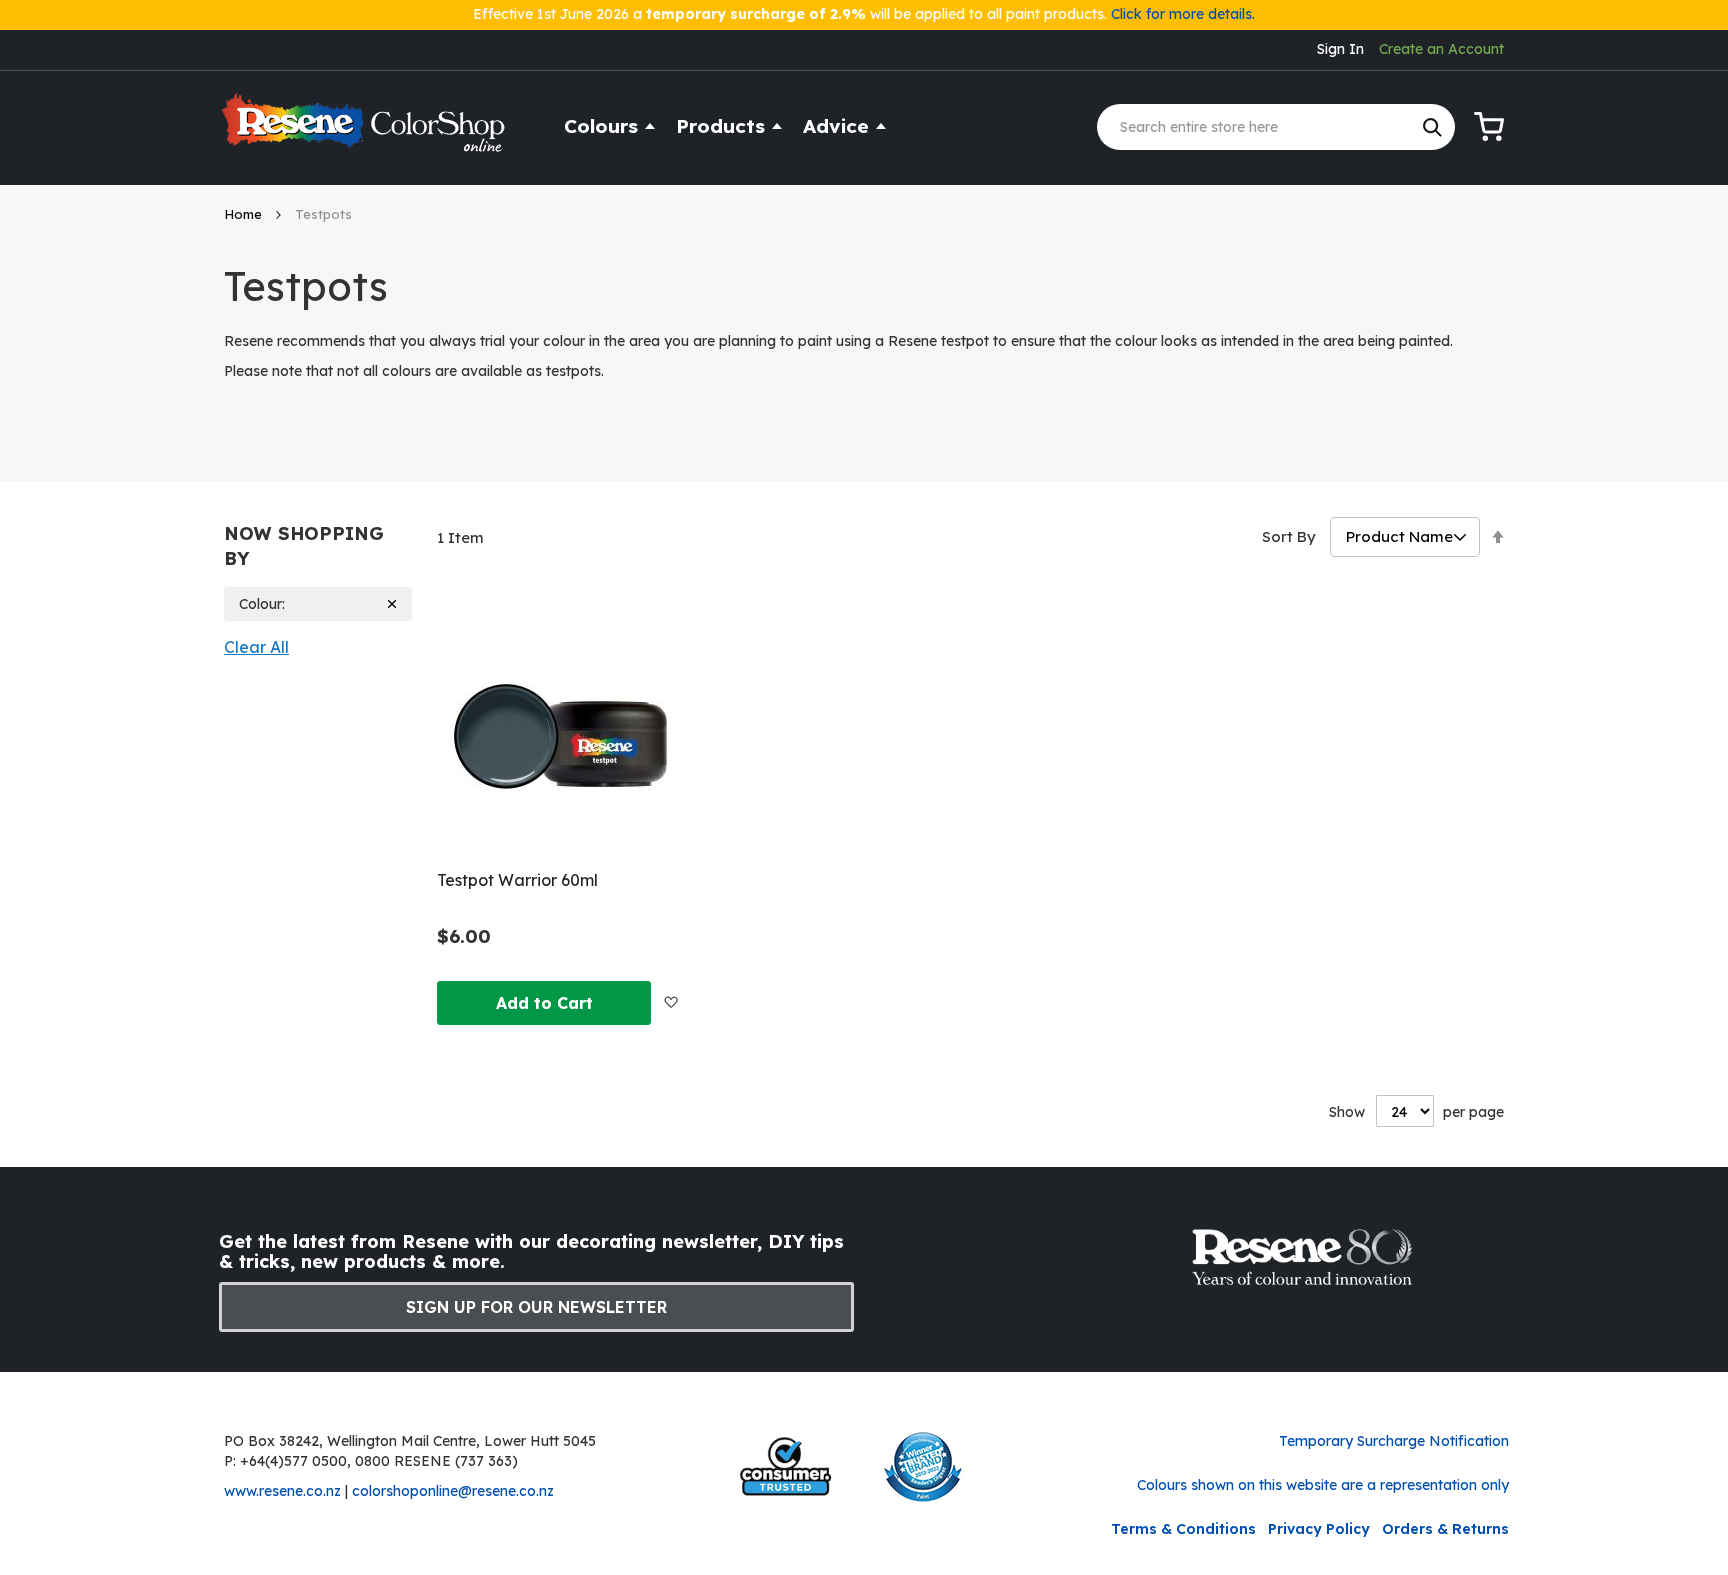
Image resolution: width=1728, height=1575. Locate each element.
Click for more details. (1183, 14)
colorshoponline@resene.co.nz (453, 1491)
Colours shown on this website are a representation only (1323, 1485)
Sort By (1289, 536)
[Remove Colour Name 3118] (392, 604)
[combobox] (1276, 127)
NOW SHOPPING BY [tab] (304, 546)
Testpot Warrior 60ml (517, 880)
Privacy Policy (1319, 1529)
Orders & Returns (1445, 1529)
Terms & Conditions (1183, 1529)
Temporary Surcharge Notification (1394, 1441)
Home (245, 214)
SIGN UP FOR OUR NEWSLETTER (536, 1307)
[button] (670, 1002)
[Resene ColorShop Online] (366, 131)
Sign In (1340, 49)
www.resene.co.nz (282, 1491)
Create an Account (1441, 49)
